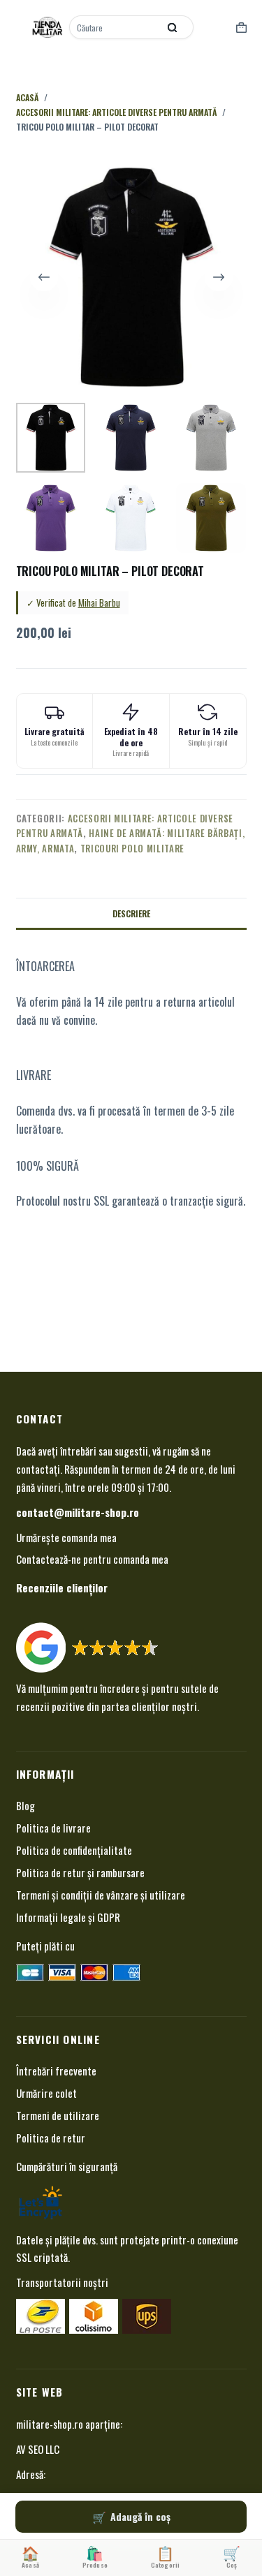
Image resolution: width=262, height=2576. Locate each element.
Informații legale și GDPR (68, 1917)
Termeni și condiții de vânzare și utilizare (101, 1895)
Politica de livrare (53, 1828)
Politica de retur (51, 2138)
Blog (26, 1805)
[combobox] (115, 27)
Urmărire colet (46, 2093)
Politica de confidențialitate (74, 1850)
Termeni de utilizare (58, 2115)
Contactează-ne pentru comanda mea (92, 1559)
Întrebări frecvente (56, 2071)
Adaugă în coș (140, 2516)
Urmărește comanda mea (66, 1537)
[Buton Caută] (173, 27)
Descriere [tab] (131, 913)
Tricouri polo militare (132, 848)
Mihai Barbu (99, 602)
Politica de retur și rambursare (80, 1872)
